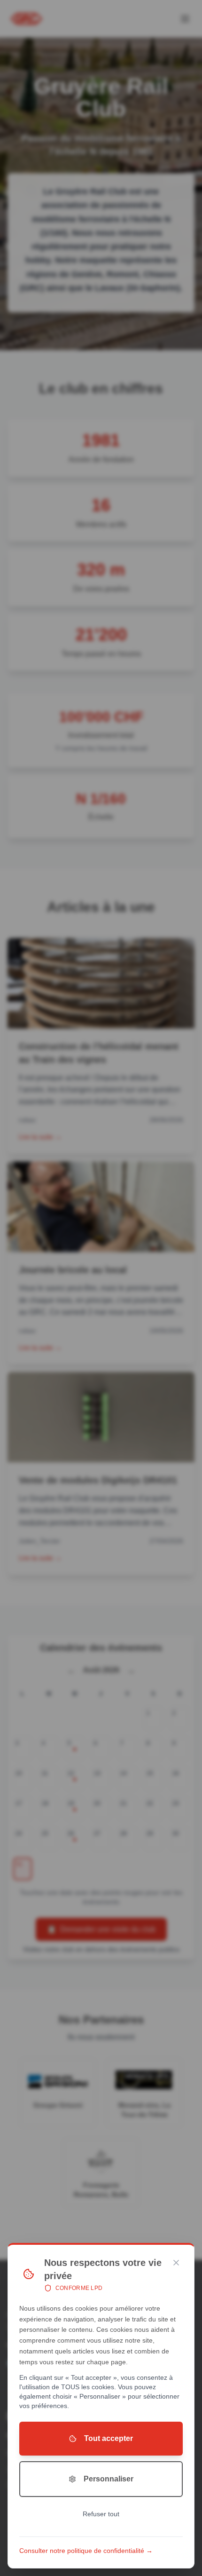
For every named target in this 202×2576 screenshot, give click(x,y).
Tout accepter (109, 2438)
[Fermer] (176, 2263)
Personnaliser (109, 2479)
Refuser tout (101, 2514)
